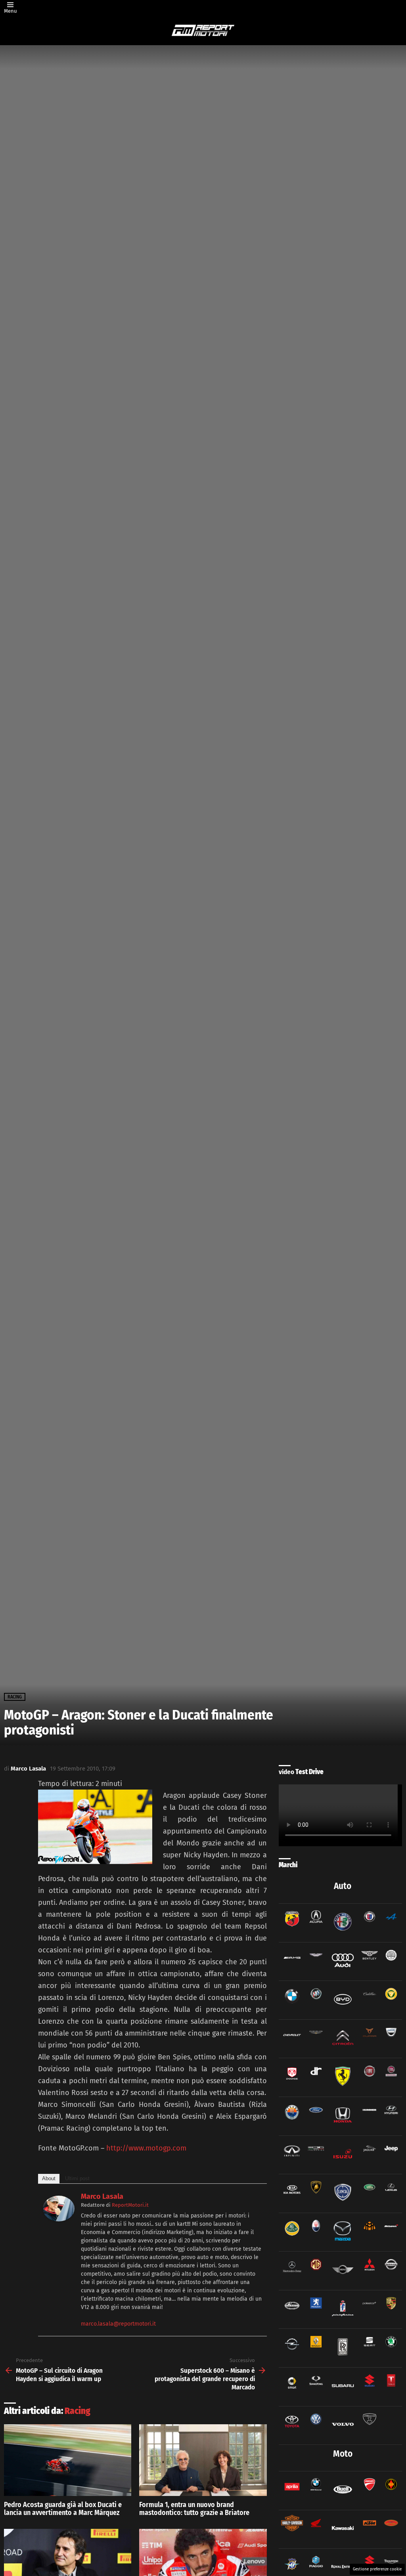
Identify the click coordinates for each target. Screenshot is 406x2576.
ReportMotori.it (130, 2205)
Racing (78, 2411)
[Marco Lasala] (59, 2219)
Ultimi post (77, 2178)
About (49, 2178)
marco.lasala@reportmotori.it (118, 2324)
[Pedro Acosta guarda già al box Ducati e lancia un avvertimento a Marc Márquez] (68, 2460)
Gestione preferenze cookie (377, 2569)
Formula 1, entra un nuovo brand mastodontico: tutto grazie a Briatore (194, 2509)
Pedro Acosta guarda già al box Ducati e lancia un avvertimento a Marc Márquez (63, 2509)
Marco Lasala (102, 2196)
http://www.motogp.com (146, 2148)
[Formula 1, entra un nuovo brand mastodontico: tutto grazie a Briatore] (203, 2460)
